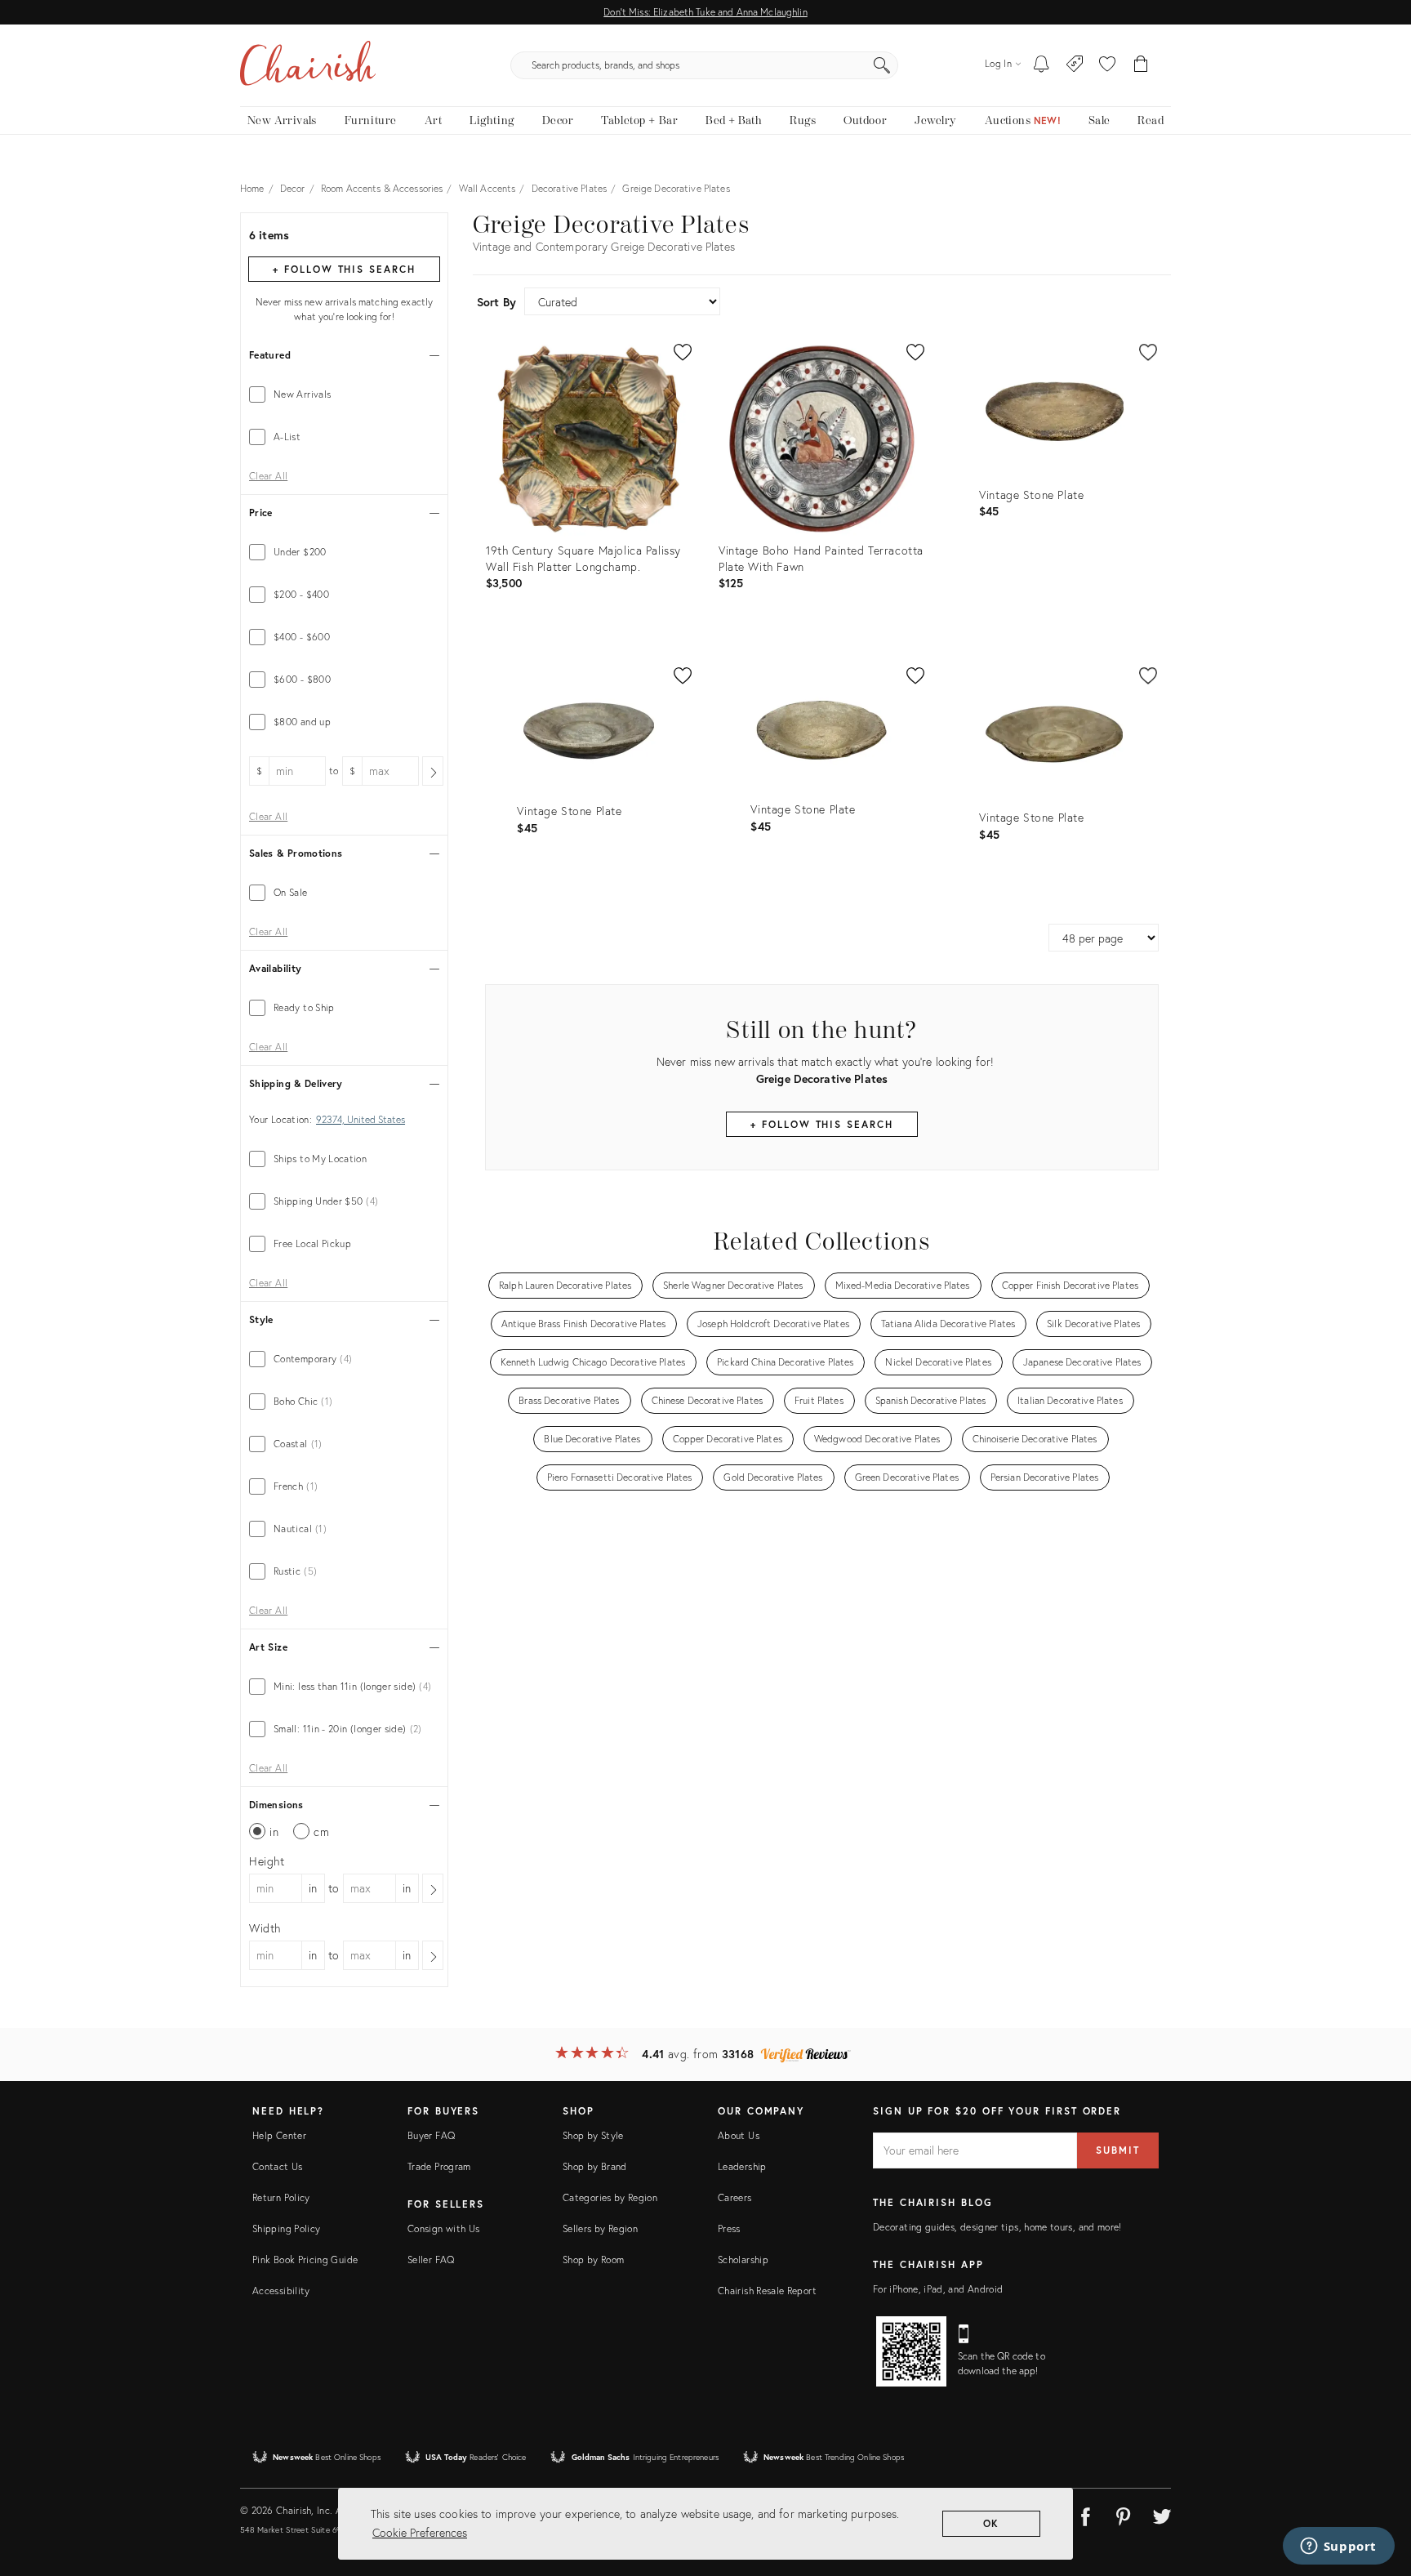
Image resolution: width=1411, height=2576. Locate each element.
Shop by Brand (595, 2166)
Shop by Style (593, 2135)
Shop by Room (593, 2260)
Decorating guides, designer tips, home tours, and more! (997, 2227)
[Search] (882, 65)
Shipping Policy (286, 2228)
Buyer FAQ (431, 2135)
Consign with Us (443, 2228)
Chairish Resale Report (767, 2291)
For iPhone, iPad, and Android (938, 2289)
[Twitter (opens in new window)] (1162, 2514)
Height (267, 1861)
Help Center (279, 2135)
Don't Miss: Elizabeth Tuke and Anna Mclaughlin (705, 12)
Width (265, 1928)
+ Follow (344, 269)
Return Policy (281, 2197)
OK (992, 2523)
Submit (1118, 2150)
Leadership (742, 2166)
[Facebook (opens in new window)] (1085, 2514)
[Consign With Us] (1075, 65)
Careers (735, 2197)
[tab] (344, 394)
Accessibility (281, 2291)
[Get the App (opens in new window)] (911, 2351)
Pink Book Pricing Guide (305, 2260)
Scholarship (743, 2260)
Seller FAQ (431, 2260)
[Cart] (1141, 65)
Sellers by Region (600, 2228)
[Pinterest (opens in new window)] (1124, 2514)
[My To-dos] (1042, 65)
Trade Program (439, 2166)
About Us (739, 2135)
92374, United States (361, 1120)
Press (729, 2228)
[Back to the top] (1378, 2490)
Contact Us (278, 2166)
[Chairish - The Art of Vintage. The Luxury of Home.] (308, 65)
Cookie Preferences (420, 2532)
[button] (1107, 65)
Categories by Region (610, 2197)
